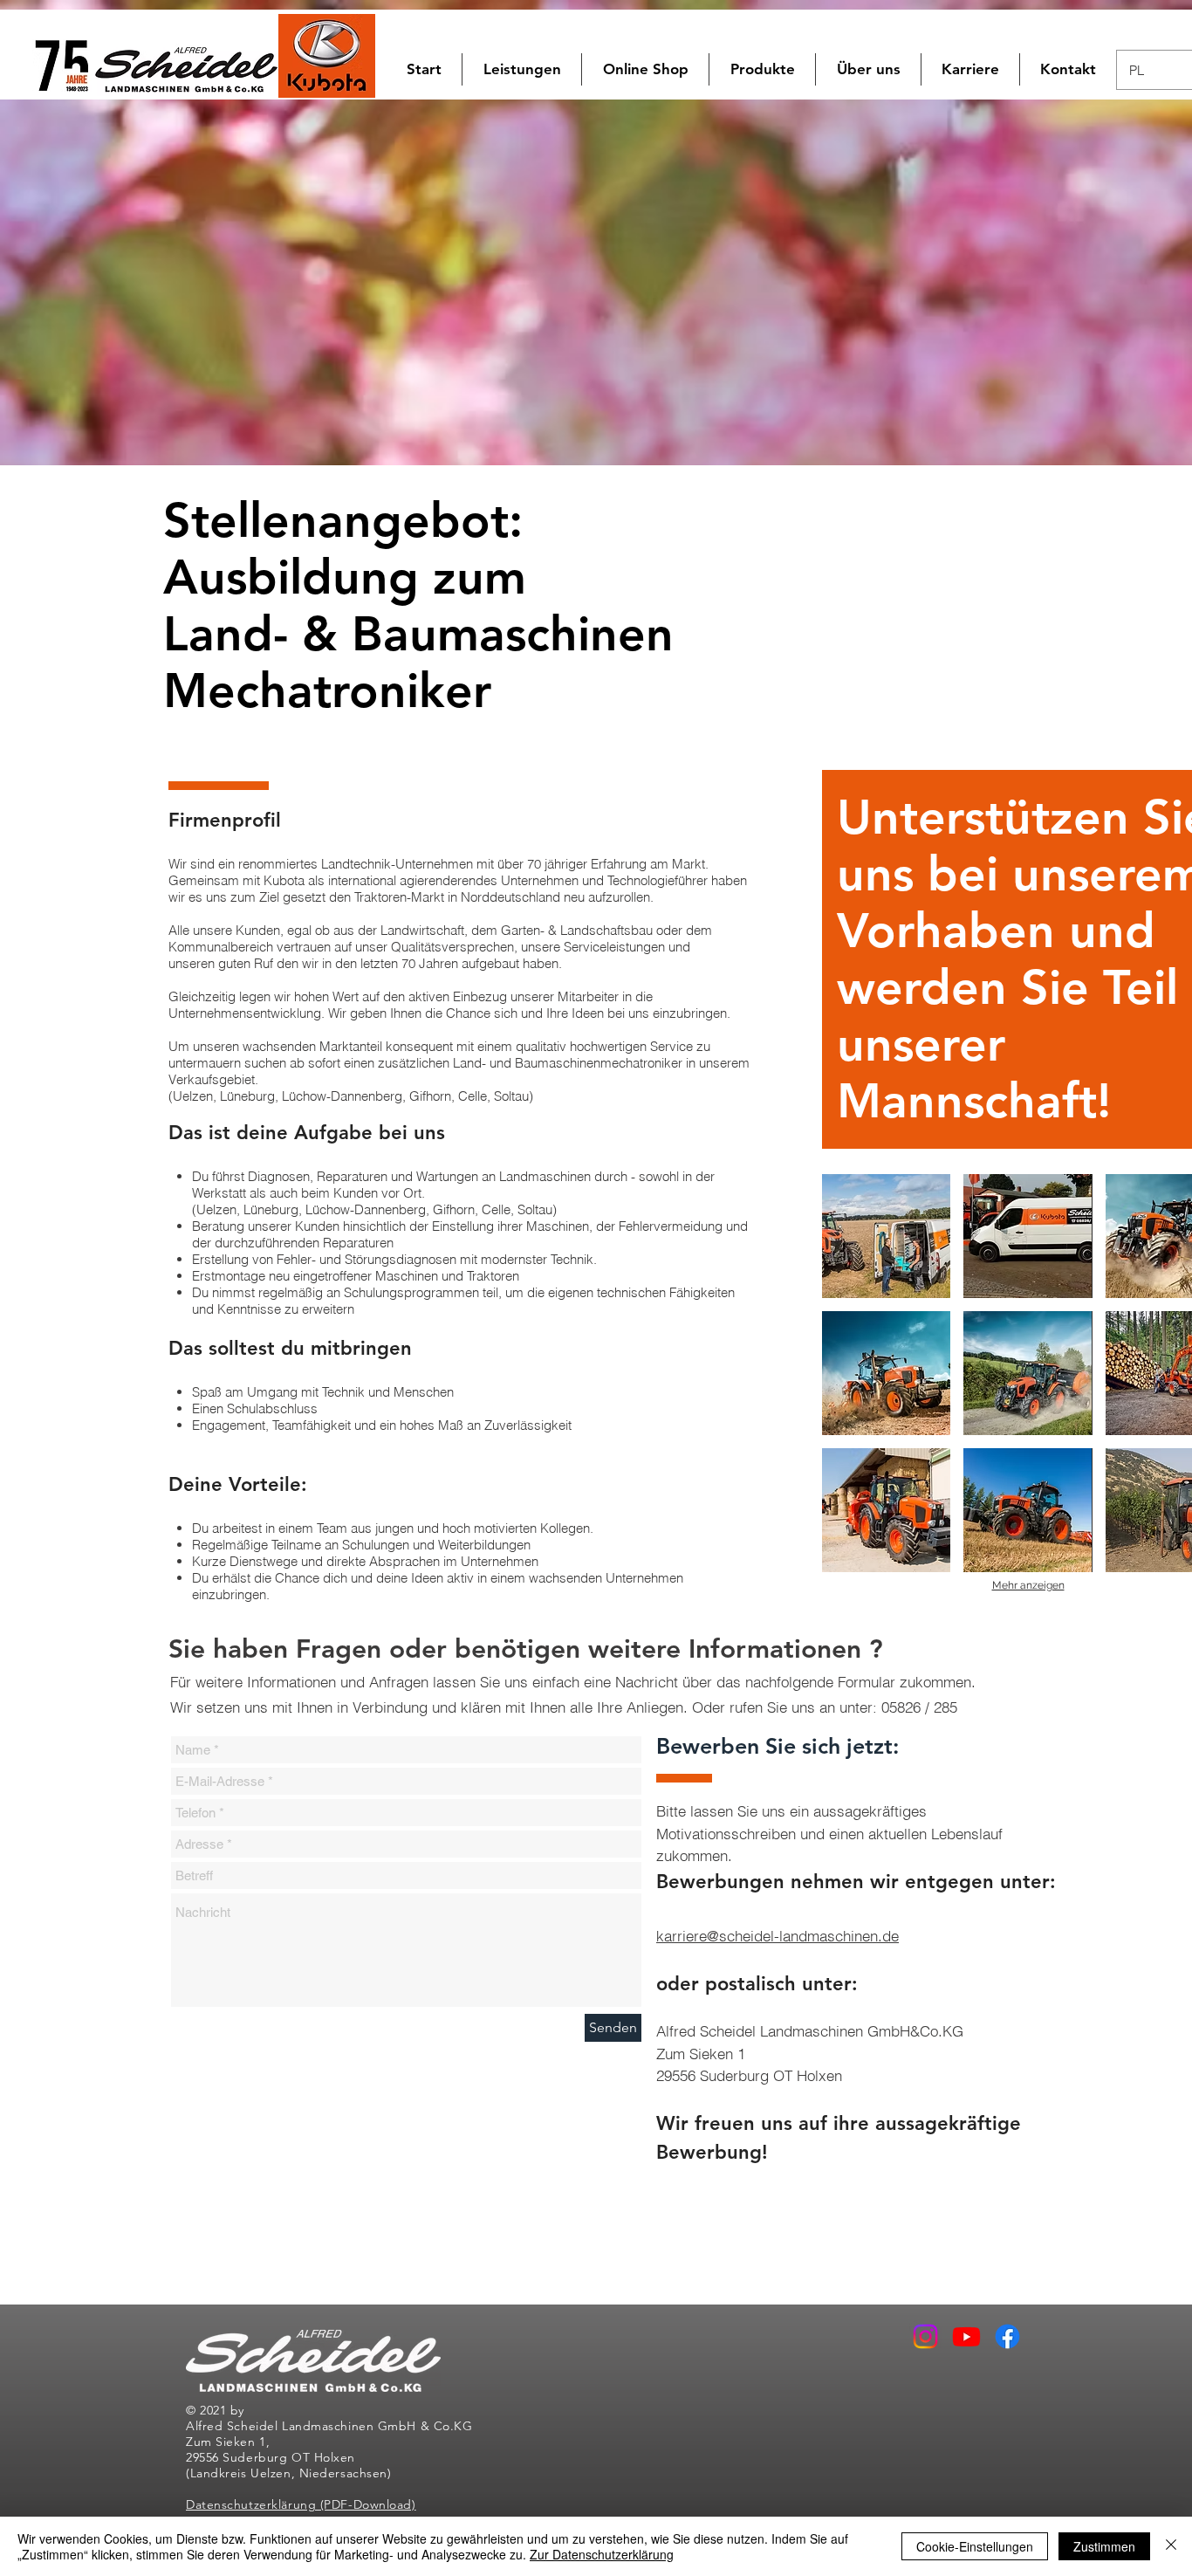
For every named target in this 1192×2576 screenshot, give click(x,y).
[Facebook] (1007, 2336)
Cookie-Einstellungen (975, 2546)
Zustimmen (1104, 2546)
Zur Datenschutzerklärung (602, 2554)
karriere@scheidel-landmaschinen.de (778, 1936)
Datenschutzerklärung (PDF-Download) (301, 2504)
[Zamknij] (1171, 2546)
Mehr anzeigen (1028, 1585)
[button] (645, 69)
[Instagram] (925, 2336)
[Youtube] (966, 2336)
